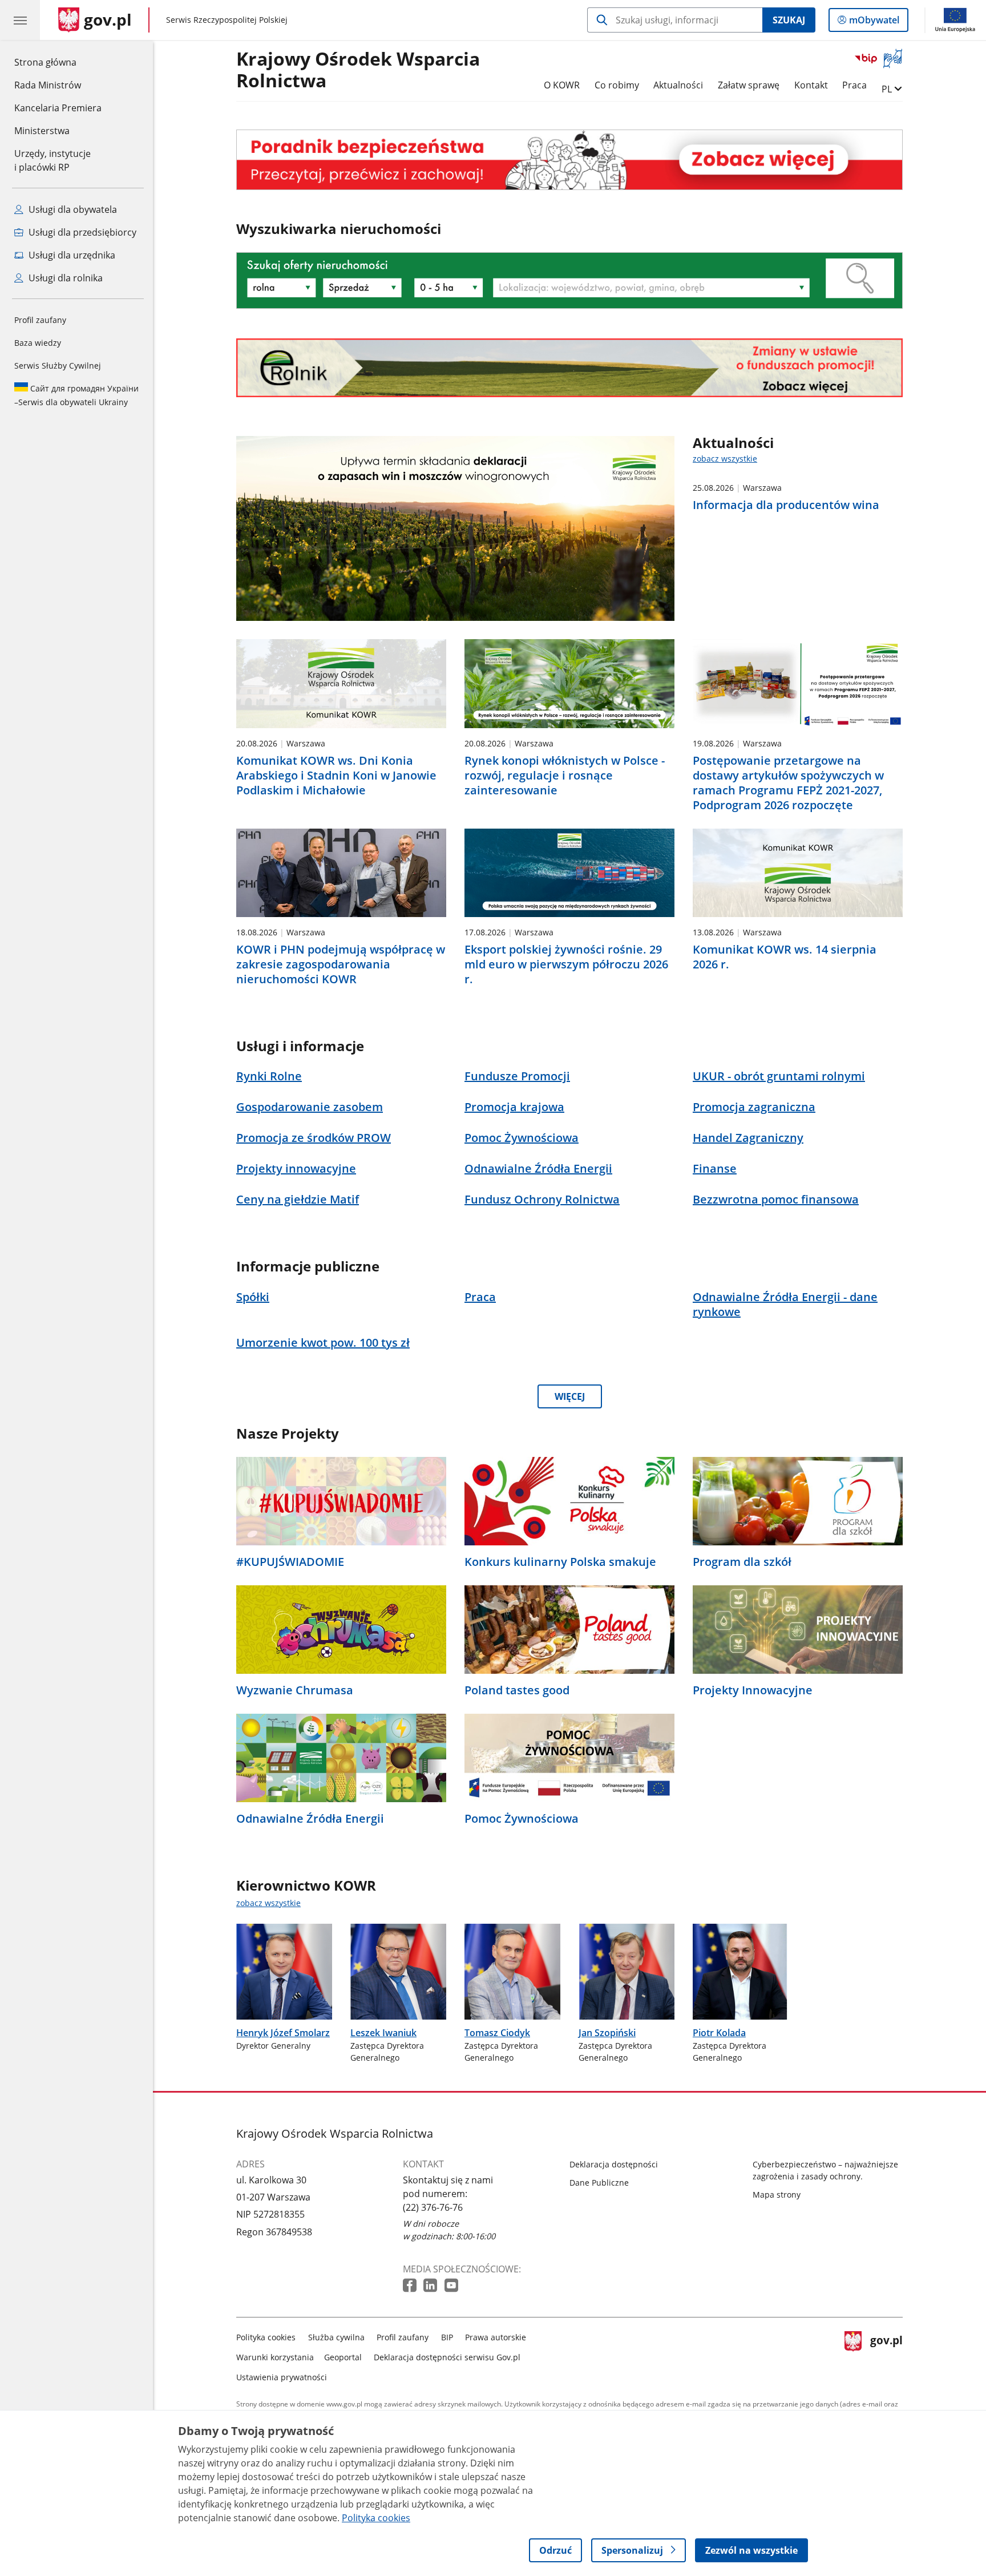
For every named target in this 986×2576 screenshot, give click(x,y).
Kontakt (811, 85)
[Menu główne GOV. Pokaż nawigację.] (20, 20)
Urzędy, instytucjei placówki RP (52, 160)
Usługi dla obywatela (72, 209)
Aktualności (678, 85)
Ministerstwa (42, 131)
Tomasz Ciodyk (497, 2033)
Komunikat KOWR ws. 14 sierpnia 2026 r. (785, 957)
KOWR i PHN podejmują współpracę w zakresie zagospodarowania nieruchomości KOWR (341, 964)
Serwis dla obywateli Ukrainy (76, 395)
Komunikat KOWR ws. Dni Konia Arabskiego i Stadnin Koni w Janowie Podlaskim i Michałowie (336, 776)
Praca (854, 85)
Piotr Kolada (719, 2033)
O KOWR (562, 85)
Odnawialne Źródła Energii (310, 1819)
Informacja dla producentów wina (786, 505)
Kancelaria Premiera (58, 108)
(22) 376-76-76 (433, 2207)
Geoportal (343, 2357)
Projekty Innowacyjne (753, 1690)
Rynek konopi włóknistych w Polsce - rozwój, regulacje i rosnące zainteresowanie (565, 776)
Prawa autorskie (496, 2337)
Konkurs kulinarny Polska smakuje (560, 1562)
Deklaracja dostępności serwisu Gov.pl (447, 2357)
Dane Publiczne (599, 2183)
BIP (447, 2337)
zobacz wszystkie (725, 459)
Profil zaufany (40, 320)
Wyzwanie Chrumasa (295, 1690)
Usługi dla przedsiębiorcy (81, 232)
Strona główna (58, 62)
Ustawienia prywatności (282, 2377)
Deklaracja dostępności (614, 2164)
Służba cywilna (336, 2337)
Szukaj (789, 20)
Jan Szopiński (607, 2033)
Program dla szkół (742, 1562)
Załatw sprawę (749, 85)
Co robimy (617, 85)
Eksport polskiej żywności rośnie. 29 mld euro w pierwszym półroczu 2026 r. (566, 964)
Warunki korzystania (275, 2357)
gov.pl (886, 2355)
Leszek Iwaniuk (383, 2033)
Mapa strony (777, 2195)
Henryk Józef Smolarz (283, 2033)
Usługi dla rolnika (64, 278)
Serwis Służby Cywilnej (58, 366)
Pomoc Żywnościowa (522, 1819)
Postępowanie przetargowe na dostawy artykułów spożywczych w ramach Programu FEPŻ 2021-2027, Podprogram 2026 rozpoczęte (788, 783)
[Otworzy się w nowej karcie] (411, 2286)
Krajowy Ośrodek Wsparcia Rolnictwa (358, 70)
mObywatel (874, 23)
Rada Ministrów (48, 85)
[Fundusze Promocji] (569, 368)
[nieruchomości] (569, 160)
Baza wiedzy (38, 343)
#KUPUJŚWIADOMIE (290, 1562)
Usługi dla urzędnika (71, 255)
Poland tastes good (517, 1690)
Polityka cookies (266, 2337)
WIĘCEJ (570, 1396)
